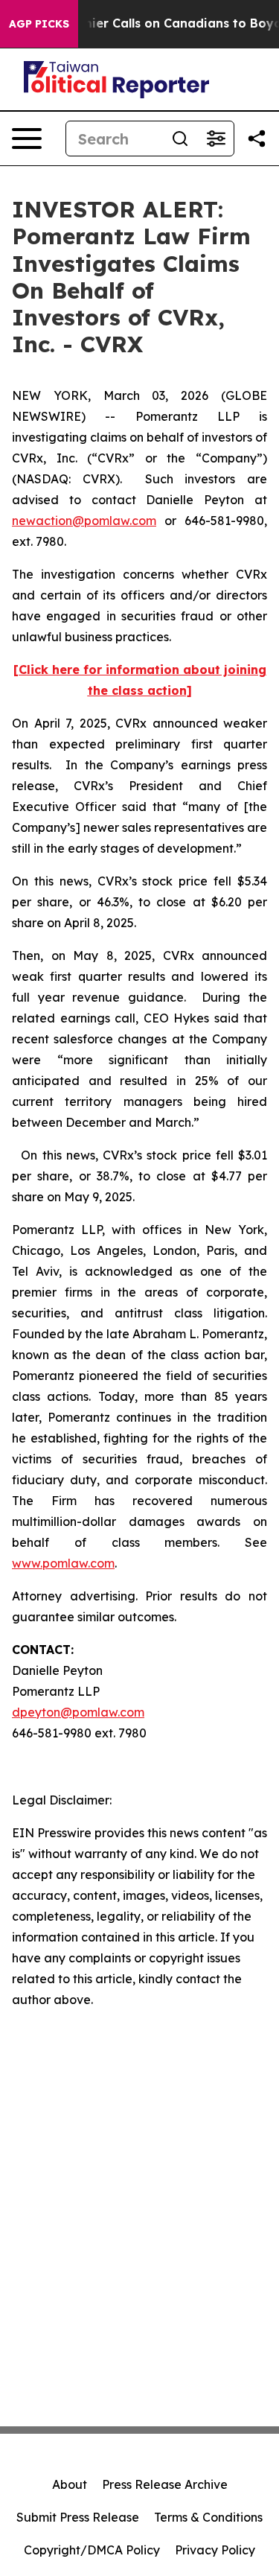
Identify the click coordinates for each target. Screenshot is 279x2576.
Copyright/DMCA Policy (92, 2550)
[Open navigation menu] (27, 139)
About (70, 2484)
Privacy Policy (215, 2550)
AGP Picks (39, 24)
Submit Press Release (78, 2517)
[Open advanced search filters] (216, 139)
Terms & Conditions (208, 2517)
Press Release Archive (165, 2484)
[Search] (180, 139)
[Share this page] (257, 139)
